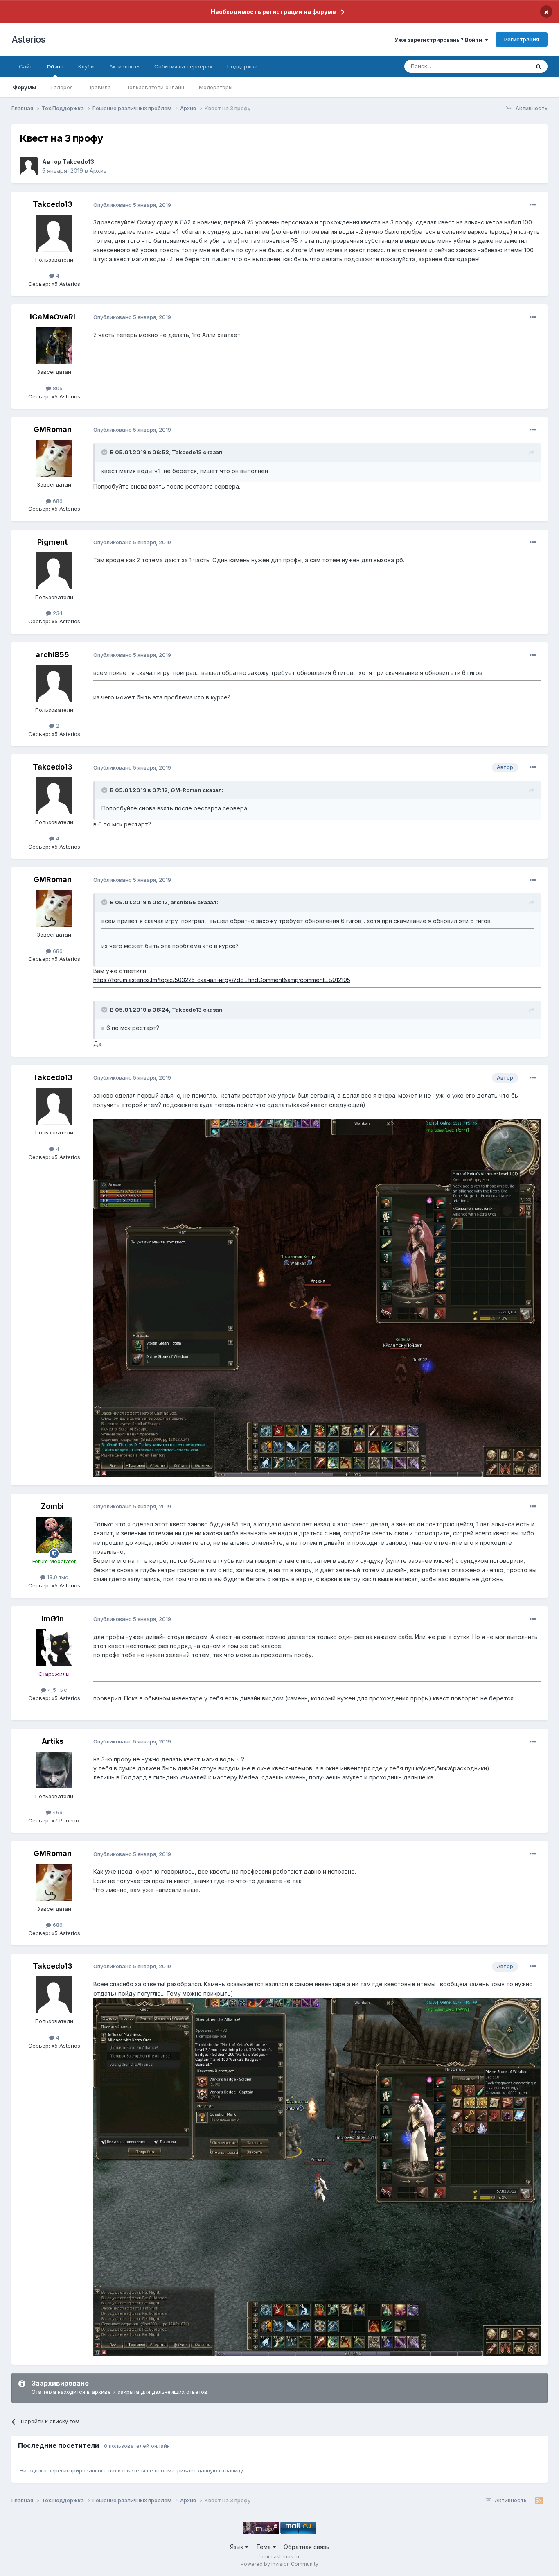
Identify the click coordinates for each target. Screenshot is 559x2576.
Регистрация (522, 39)
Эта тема (508, 66)
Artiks (53, 1741)
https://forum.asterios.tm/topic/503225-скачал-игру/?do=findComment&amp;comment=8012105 (222, 980)
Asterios (28, 39)
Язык (238, 2547)
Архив (98, 171)
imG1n (53, 1619)
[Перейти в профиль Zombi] (54, 1535)
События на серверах (183, 66)
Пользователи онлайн (155, 87)
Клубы (86, 66)
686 (57, 501)
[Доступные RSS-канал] (539, 2501)
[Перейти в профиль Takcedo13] (29, 166)
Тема (264, 2547)
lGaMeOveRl (53, 317)
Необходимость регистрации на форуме (273, 12)
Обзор (55, 66)
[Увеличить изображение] (317, 2177)
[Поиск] (539, 66)
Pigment (52, 542)
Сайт (25, 66)
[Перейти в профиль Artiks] (54, 1770)
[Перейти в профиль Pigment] (54, 571)
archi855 (52, 655)
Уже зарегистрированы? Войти (440, 40)
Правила (99, 87)
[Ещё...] (533, 205)
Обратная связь (307, 2547)
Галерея (62, 87)
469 (57, 1812)
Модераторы (216, 87)
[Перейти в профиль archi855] (54, 684)
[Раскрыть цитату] (105, 452)
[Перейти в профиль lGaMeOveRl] (54, 346)
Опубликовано (132, 205)
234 (57, 613)
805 (57, 388)
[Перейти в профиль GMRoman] (54, 458)
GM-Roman (186, 790)
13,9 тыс (57, 1577)
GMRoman (53, 429)
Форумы (25, 87)
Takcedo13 (78, 162)
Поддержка (242, 66)
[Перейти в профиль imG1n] (54, 1648)
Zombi (52, 1506)
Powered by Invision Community (279, 2564)
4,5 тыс (57, 1690)
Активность (124, 66)
